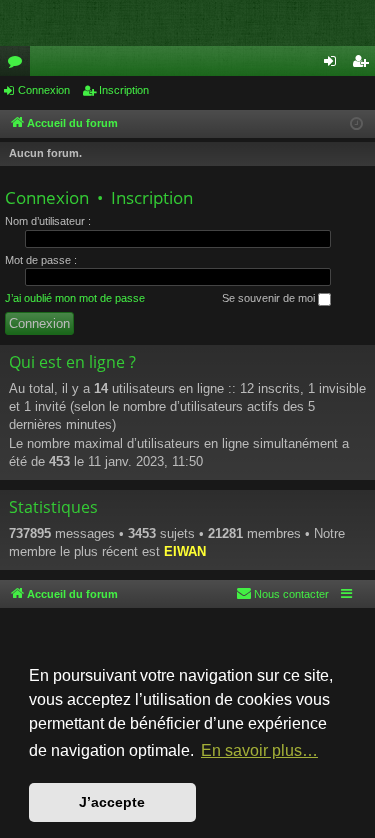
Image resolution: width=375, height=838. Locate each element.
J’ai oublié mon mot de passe (75, 298)
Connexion (44, 90)
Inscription (124, 90)
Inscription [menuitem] (364, 65)
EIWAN (185, 551)
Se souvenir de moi (270, 298)
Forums (19, 65)
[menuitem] (282, 594)
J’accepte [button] (112, 802)
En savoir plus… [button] (259, 750)
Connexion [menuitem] (334, 65)
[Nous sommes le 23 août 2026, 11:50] (356, 124)
